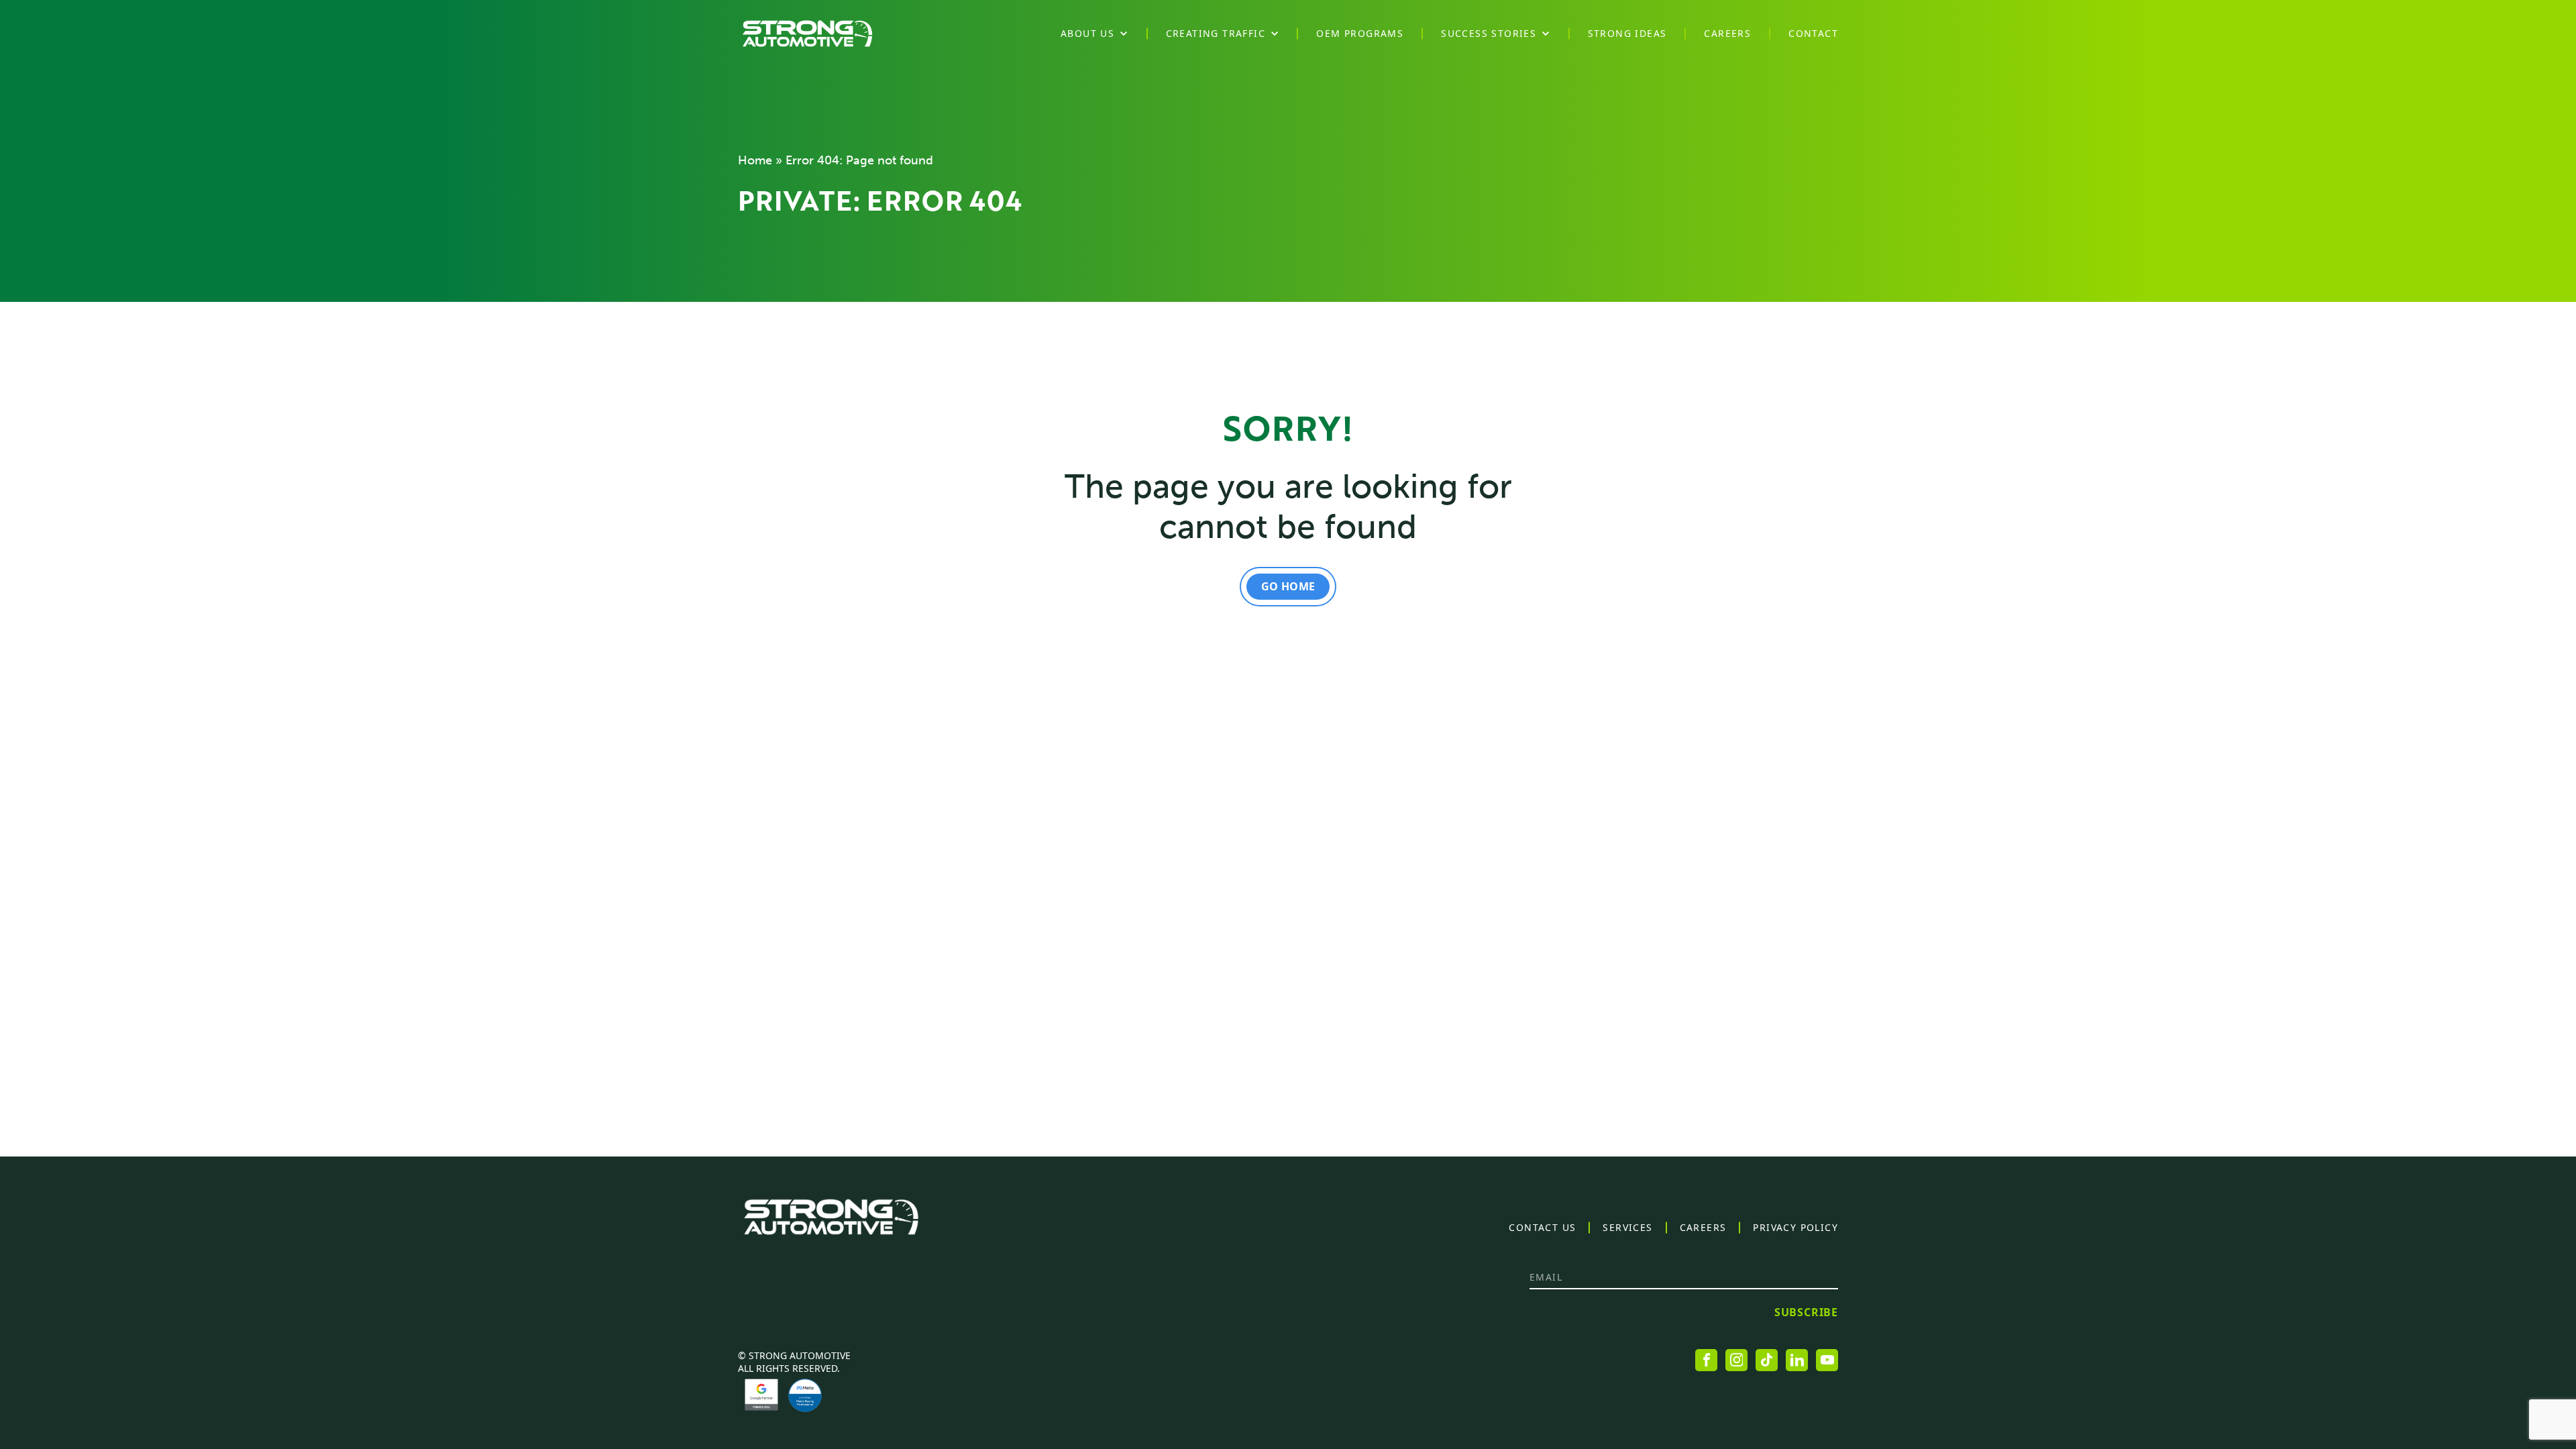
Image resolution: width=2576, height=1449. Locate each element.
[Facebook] (1706, 1360)
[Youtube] (1827, 1360)
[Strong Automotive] (807, 34)
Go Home (1288, 586)
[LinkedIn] (1797, 1360)
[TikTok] (1767, 1360)
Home (755, 160)
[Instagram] (1736, 1360)
